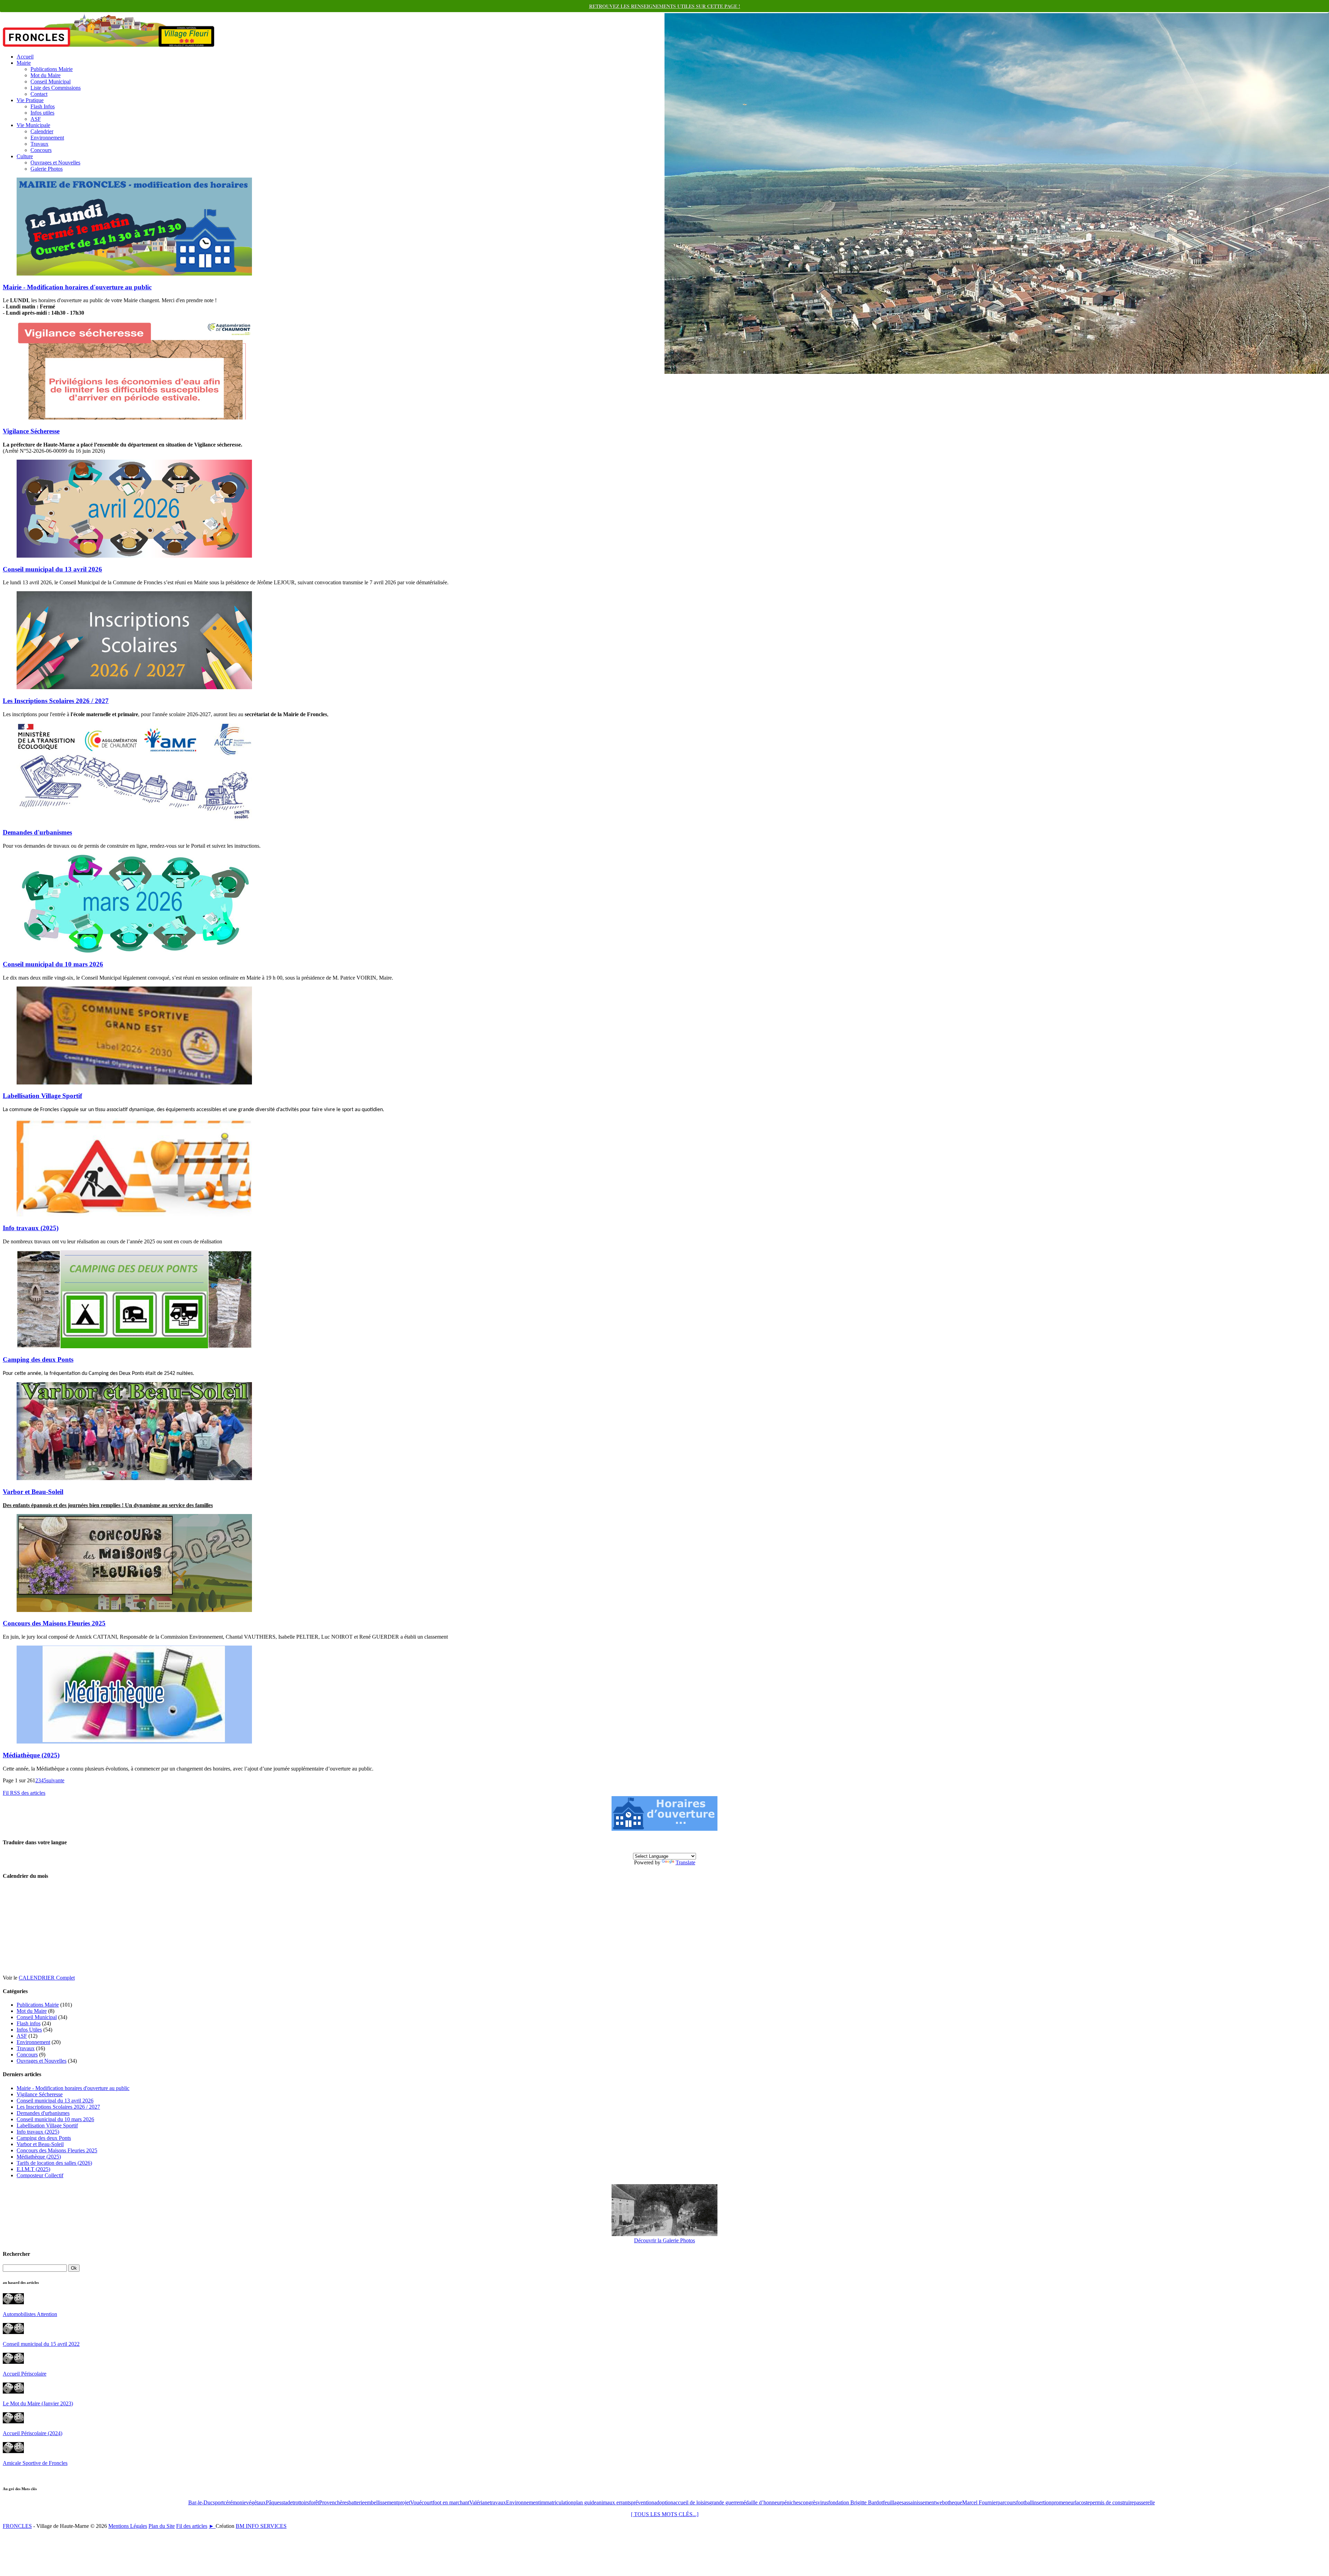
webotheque (949, 2502)
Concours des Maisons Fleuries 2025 (54, 1623)
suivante (55, 1780)
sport (218, 2502)
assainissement (920, 2502)
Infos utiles (42, 113)
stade (287, 2502)
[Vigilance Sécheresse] (134, 418)
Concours (41, 150)
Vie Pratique (30, 100)
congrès (809, 2502)
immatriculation (557, 2502)
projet (404, 2502)
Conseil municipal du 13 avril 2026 (52, 569)
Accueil (25, 57)
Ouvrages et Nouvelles (55, 163)
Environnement (47, 138)
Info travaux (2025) (31, 1228)
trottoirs (301, 2502)
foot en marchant (451, 2502)
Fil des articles (192, 2526)
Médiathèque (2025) (31, 1755)
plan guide (585, 2502)
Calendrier (42, 131)
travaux (498, 2502)
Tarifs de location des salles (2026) (54, 2163)
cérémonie (235, 2502)
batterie (356, 2502)
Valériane (480, 2502)
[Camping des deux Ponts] (134, 1346)
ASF (36, 119)
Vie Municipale (33, 125)
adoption (664, 2502)
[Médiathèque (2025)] (134, 1742)
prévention (643, 2502)
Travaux (39, 144)
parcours (1007, 2502)
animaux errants (614, 2502)
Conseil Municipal (51, 82)
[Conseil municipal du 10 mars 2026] (134, 951)
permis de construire (1112, 2502)
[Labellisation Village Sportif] (134, 1083)
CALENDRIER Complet (47, 1978)
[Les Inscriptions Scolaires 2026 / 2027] (134, 687)
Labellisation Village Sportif (42, 1096)
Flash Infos (43, 106)
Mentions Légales (128, 2526)
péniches (791, 2502)
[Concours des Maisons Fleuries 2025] (134, 1610)
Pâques (274, 2502)
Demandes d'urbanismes (37, 832)
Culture (25, 156)
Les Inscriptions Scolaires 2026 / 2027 (56, 701)
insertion (1042, 2502)
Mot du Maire (46, 75)
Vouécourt (421, 2502)
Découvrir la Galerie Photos (664, 2240)
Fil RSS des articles (24, 1793)
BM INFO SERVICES (261, 2526)
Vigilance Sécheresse (31, 431)
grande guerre (724, 2502)
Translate (685, 1862)
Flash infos (29, 2023)
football (1024, 2502)
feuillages (893, 2502)
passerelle (1144, 2502)
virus (823, 2502)
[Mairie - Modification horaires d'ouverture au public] (134, 274)
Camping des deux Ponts (38, 1359)
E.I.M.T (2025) (33, 2169)
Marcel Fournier (980, 2502)
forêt (314, 2502)
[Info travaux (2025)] (134, 1214)
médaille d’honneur (760, 2502)
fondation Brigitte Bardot (856, 2502)
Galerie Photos (47, 169)
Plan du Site (162, 2526)
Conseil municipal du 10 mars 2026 (53, 964)
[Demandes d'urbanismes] (134, 819)
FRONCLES (17, 2526)
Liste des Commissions (56, 88)
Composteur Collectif (40, 2175)
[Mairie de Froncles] (664, 1829)
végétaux (256, 2502)
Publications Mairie (52, 69)
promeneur (1063, 2502)
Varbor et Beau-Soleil (33, 1492)
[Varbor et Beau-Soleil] (134, 1478)
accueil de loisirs (691, 2502)
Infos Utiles (29, 2030)
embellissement (381, 2502)
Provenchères (334, 2502)
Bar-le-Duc (201, 2502)
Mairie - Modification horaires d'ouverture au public (77, 287)
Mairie (24, 63)
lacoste (1082, 2502)
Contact (39, 94)
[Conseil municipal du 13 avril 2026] (134, 556)
